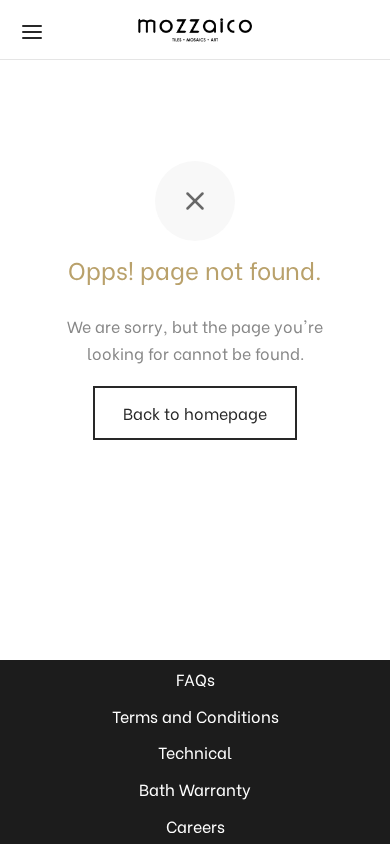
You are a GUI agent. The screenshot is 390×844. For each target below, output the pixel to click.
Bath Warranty (195, 788)
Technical (195, 751)
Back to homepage (195, 412)
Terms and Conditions (195, 715)
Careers (195, 825)
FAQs (195, 678)
